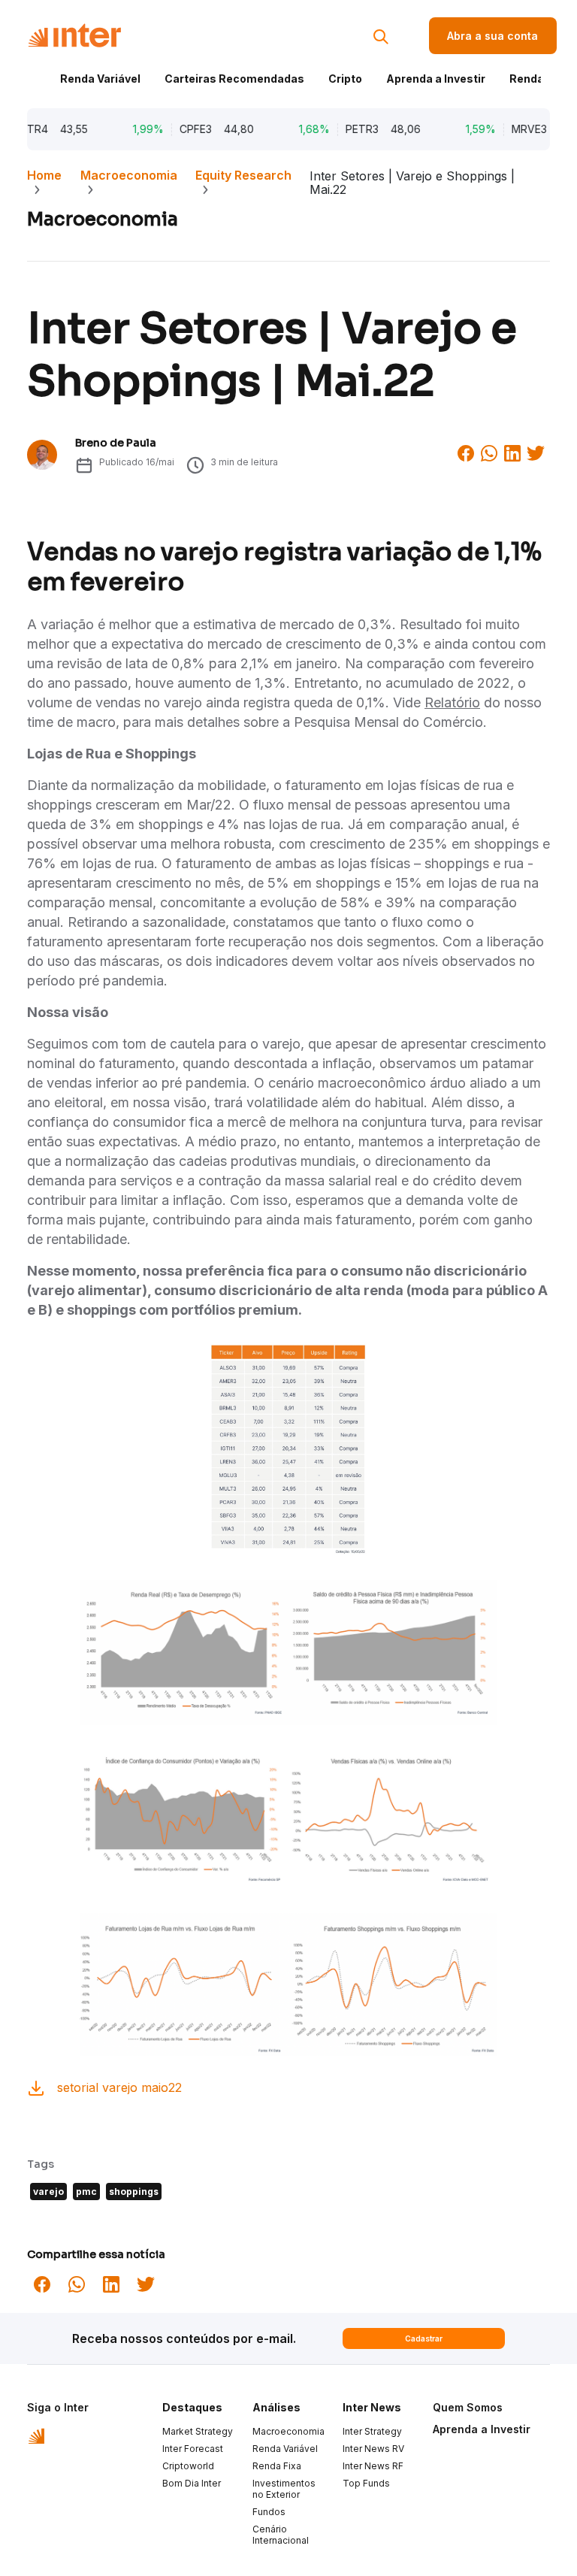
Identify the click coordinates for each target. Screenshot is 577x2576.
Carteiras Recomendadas (234, 79)
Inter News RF (373, 2466)
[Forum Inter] (36, 2435)
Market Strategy (198, 2431)
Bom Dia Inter (192, 2483)
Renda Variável (100, 79)
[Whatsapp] (489, 452)
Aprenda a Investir (436, 79)
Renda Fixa (539, 79)
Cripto (345, 79)
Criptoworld (188, 2466)
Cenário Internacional (281, 2535)
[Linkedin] (512, 452)
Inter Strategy (372, 2431)
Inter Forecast (193, 2449)
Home (44, 175)
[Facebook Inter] (466, 452)
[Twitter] (536, 452)
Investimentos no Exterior (284, 2489)
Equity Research (243, 175)
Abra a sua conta (492, 36)
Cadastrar (424, 2338)
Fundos (269, 2512)
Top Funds (366, 2483)
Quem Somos (468, 2407)
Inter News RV (373, 2449)
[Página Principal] (74, 36)
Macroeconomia (129, 175)
